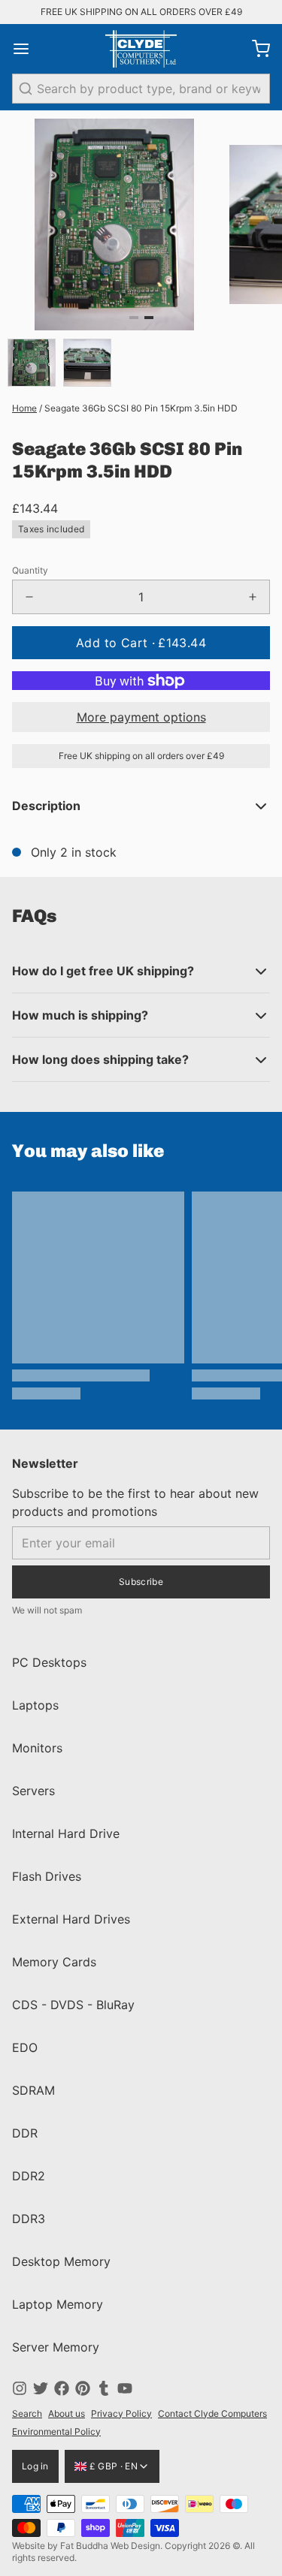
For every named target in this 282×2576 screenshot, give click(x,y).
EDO (25, 2047)
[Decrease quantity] (29, 597)
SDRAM (33, 2090)
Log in (35, 2466)
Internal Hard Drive (66, 1833)
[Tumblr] (104, 2388)
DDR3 (29, 2219)
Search (27, 2413)
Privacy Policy (121, 2413)
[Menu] (27, 49)
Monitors (37, 1748)
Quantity (30, 570)
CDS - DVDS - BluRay (73, 2005)
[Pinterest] (83, 2388)
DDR (25, 2133)
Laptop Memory (58, 2304)
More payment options (141, 717)
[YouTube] (125, 2388)
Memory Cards (54, 1962)
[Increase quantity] (253, 597)
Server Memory (56, 2347)
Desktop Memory (61, 2261)
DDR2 (29, 2176)
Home (24, 408)
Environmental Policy (56, 2431)
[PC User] (141, 49)
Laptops (35, 1705)
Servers (33, 1791)
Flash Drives (47, 1876)
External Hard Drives (71, 1919)
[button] (141, 643)
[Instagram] (20, 2388)
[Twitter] (41, 2388)
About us (67, 2413)
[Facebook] (62, 2388)
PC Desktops (49, 1662)
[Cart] (255, 49)
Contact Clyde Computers (212, 2413)
